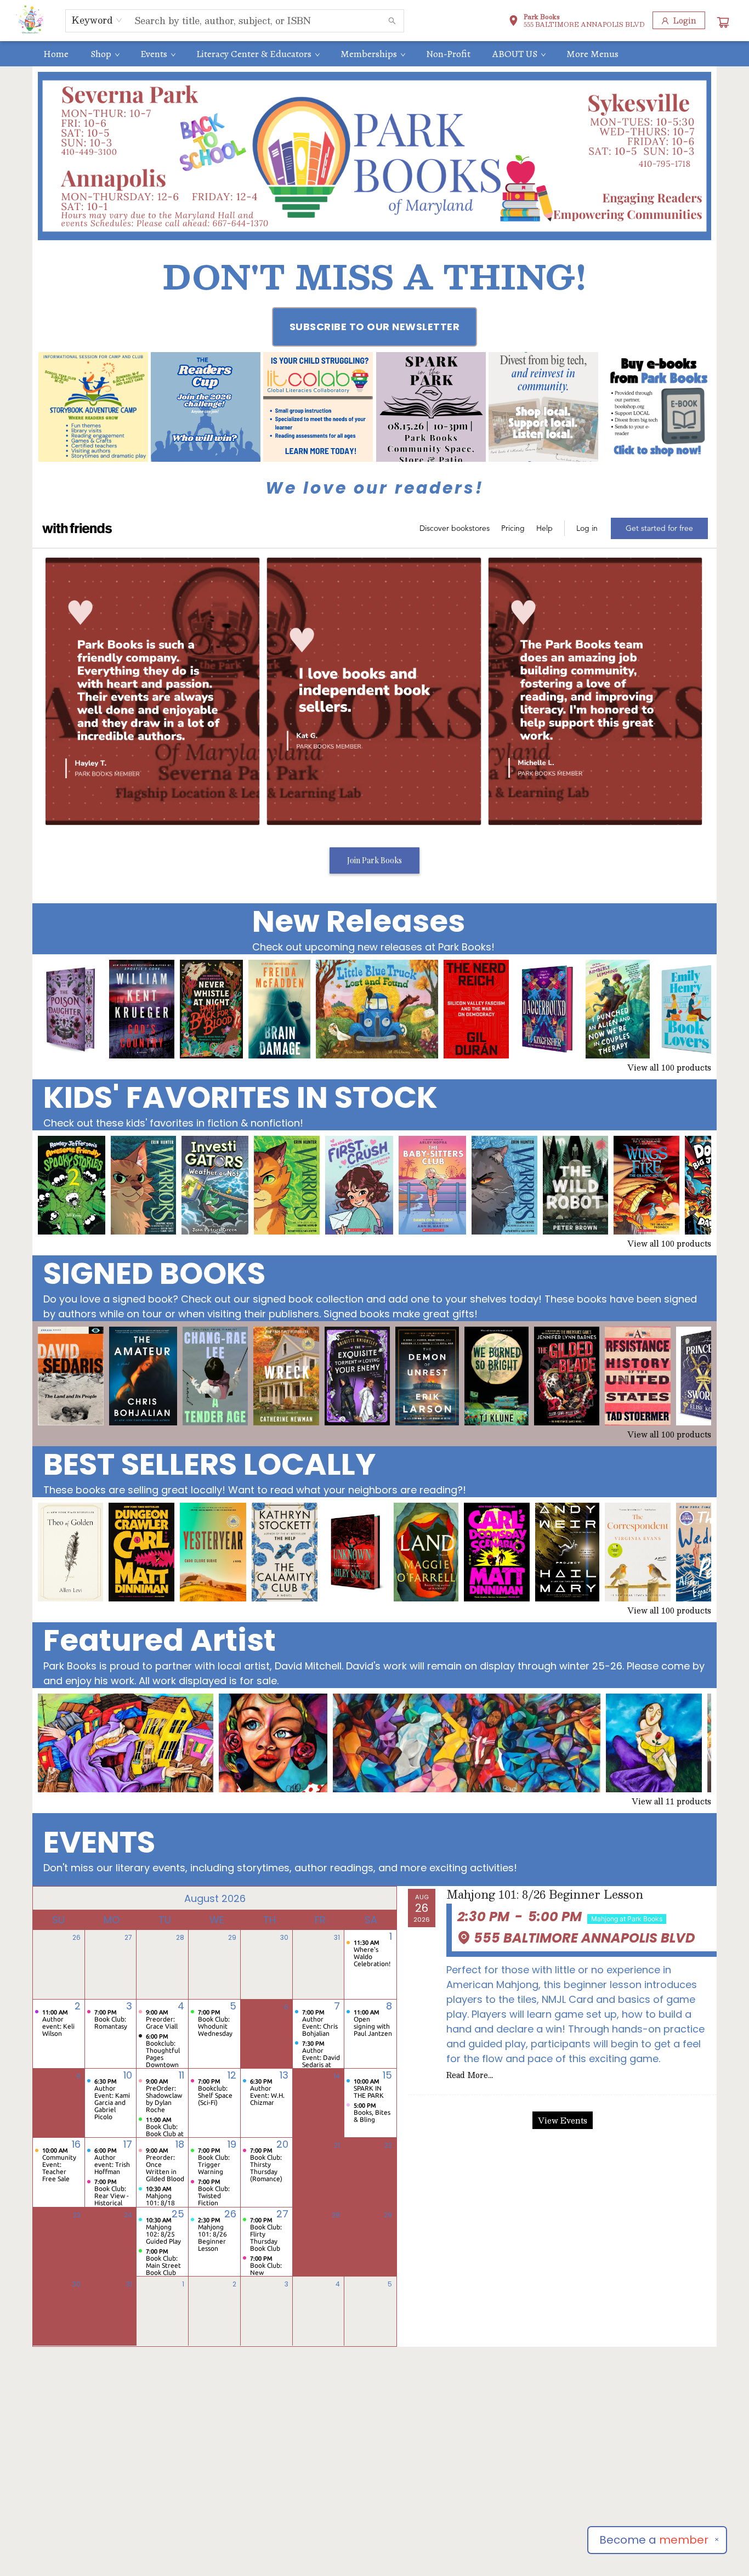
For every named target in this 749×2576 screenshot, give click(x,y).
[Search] (392, 21)
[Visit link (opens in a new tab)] (93, 407)
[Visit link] (656, 407)
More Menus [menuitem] (592, 54)
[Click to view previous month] (48, 1898)
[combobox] (97, 20)
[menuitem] (56, 54)
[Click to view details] (71, 1009)
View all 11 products (671, 1801)
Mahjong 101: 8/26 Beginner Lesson (545, 1895)
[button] (577, 22)
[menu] (374, 54)
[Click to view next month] (382, 1898)
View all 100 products (669, 1067)
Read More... (470, 2075)
